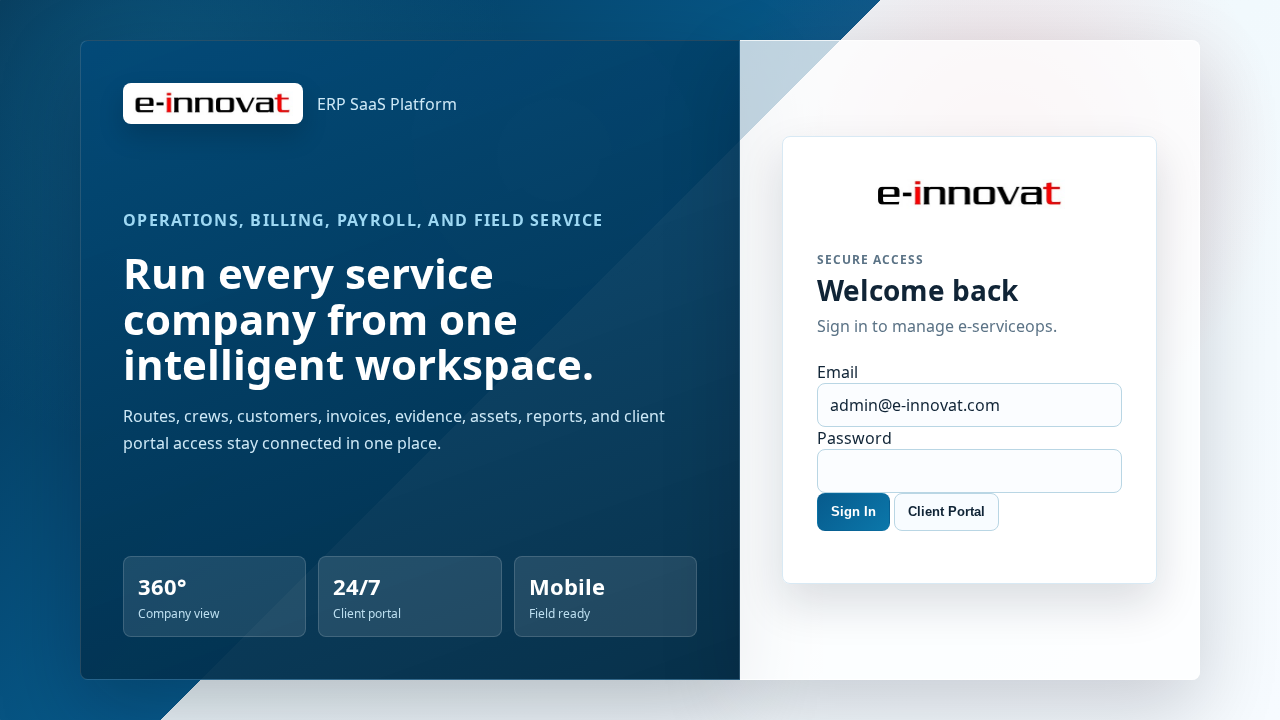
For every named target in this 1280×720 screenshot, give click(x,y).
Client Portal (946, 511)
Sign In (853, 511)
